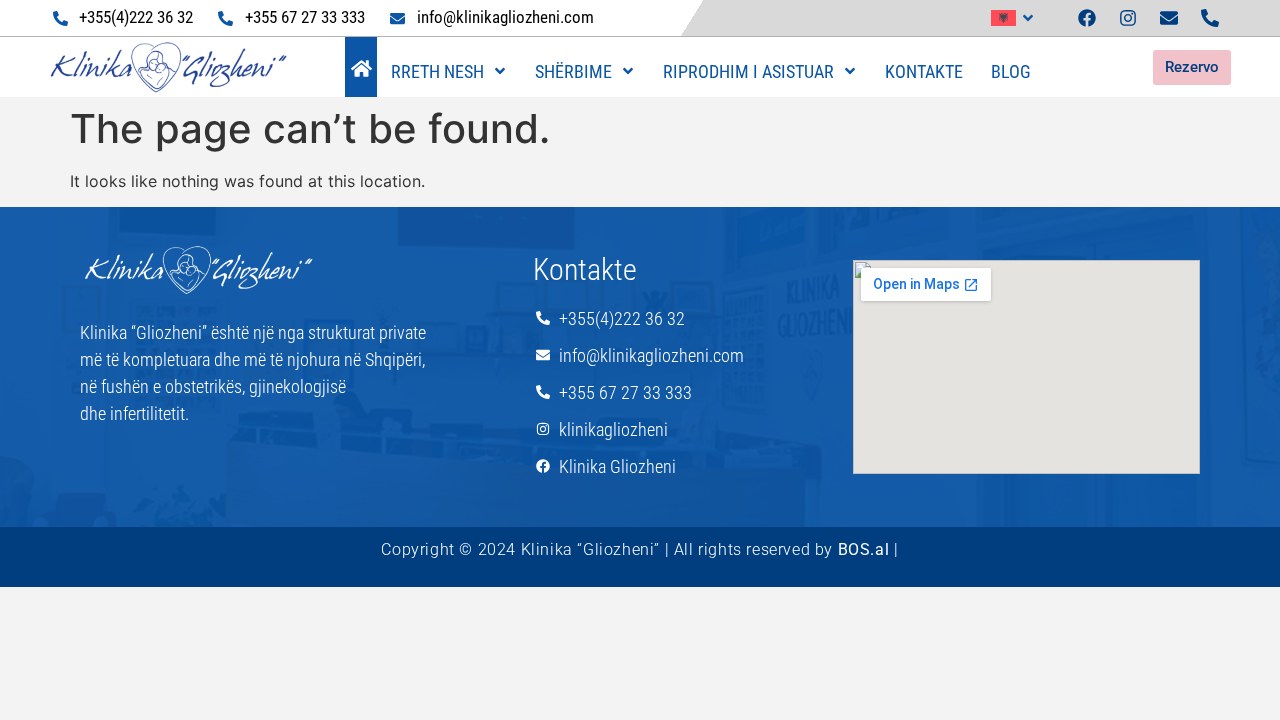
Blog (1011, 71)
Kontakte (924, 71)
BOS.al (864, 549)
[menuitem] (1013, 18)
